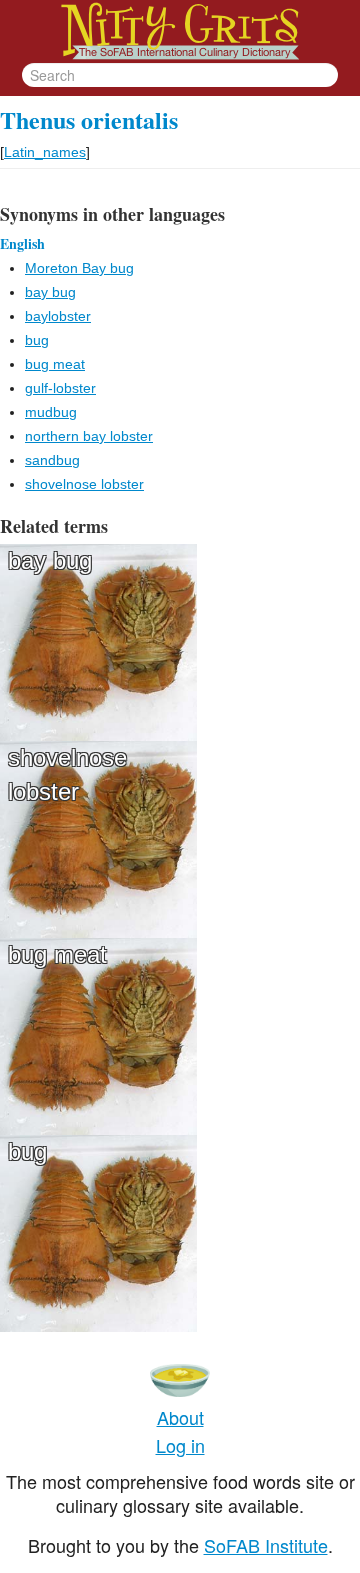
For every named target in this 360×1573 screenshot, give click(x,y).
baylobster (58, 316)
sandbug (52, 460)
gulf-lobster (60, 388)
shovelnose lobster (84, 484)
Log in (180, 1445)
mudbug (51, 412)
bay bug (50, 292)
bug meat (55, 364)
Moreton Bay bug (79, 268)
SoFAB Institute (266, 1545)
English (22, 243)
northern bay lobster (89, 436)
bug (37, 340)
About (180, 1417)
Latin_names (45, 152)
